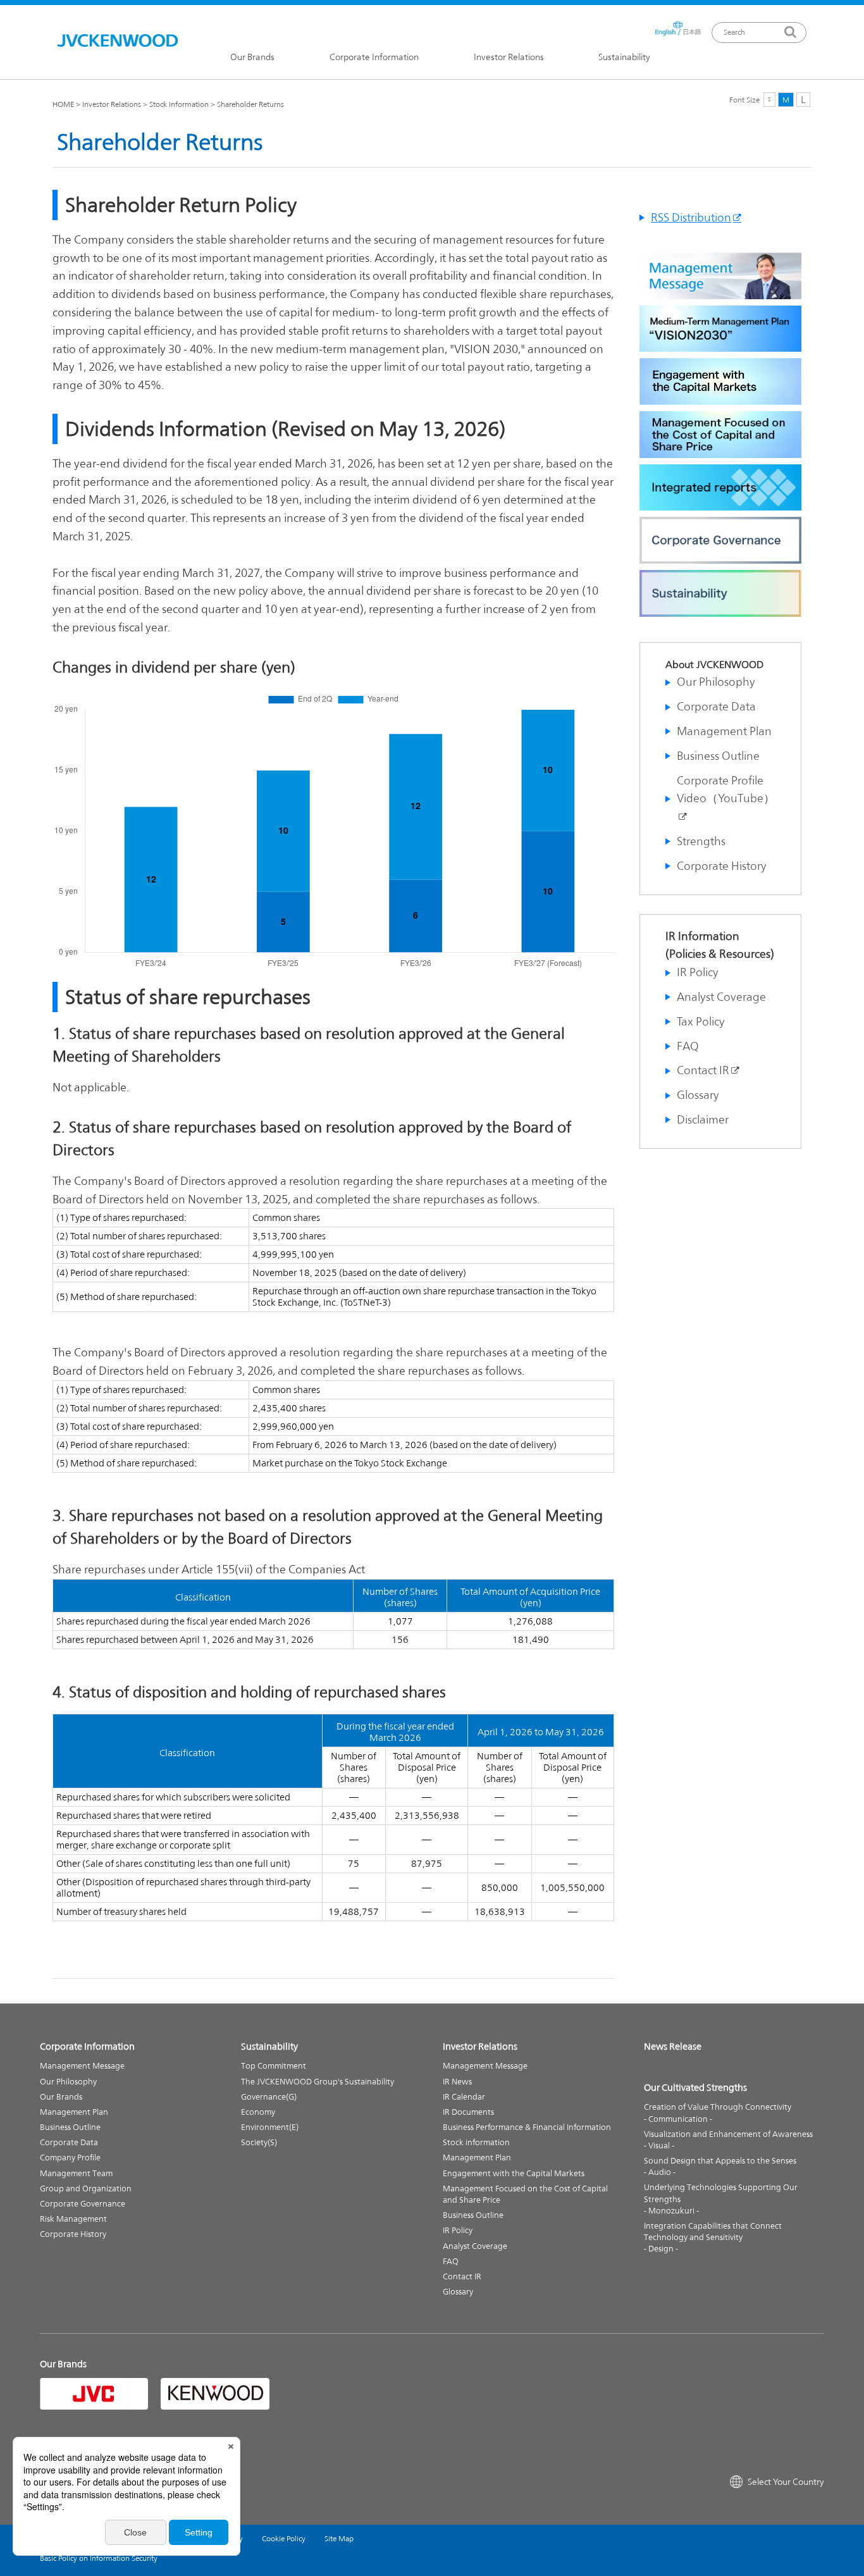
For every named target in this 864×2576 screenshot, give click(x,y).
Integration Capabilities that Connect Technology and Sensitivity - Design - (713, 2237)
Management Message (82, 2066)
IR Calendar (464, 2097)
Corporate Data (716, 706)
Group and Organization (86, 2189)
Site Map (339, 2539)
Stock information (476, 2142)
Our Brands (252, 58)
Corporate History (722, 866)
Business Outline (718, 756)
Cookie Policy (284, 2539)
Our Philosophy (716, 682)
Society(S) (259, 2142)
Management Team (76, 2173)
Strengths (701, 841)
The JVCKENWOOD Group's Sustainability (318, 2082)
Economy (258, 2112)
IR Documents (468, 2112)
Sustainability (624, 58)
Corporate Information (374, 58)
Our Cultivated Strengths (695, 2087)
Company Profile (70, 2158)
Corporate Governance (83, 2204)
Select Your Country (786, 2482)
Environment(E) (270, 2127)
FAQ (688, 1046)
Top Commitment (274, 2066)
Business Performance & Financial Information (527, 2127)
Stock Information (179, 104)
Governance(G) (269, 2097)
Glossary (698, 1095)
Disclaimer (703, 1119)
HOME (63, 104)
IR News (457, 2082)
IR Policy (698, 972)
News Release (673, 2046)
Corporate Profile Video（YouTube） (726, 790)
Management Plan (724, 731)
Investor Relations (509, 58)
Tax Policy (701, 1021)
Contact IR (703, 1070)
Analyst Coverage (721, 997)
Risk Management (73, 2219)
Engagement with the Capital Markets (514, 2173)
